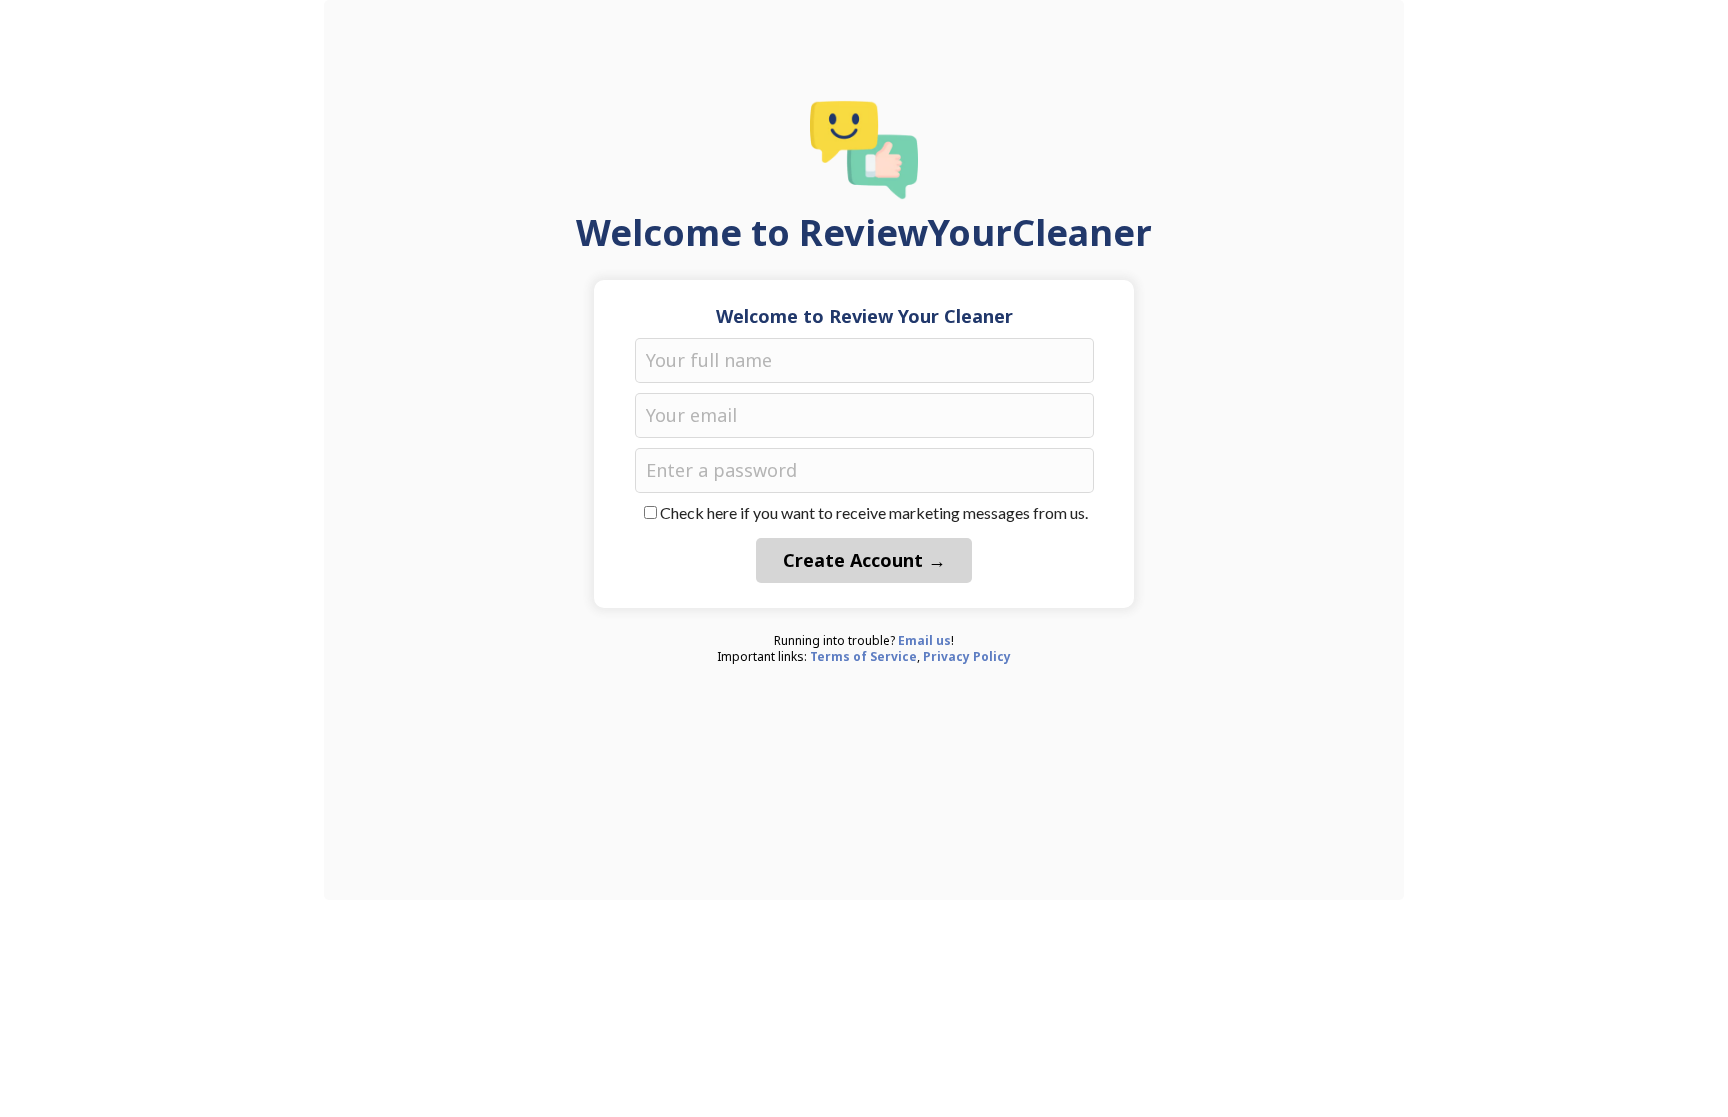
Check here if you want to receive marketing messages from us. (874, 512)
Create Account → (864, 560)
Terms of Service (863, 656)
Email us (924, 640)
